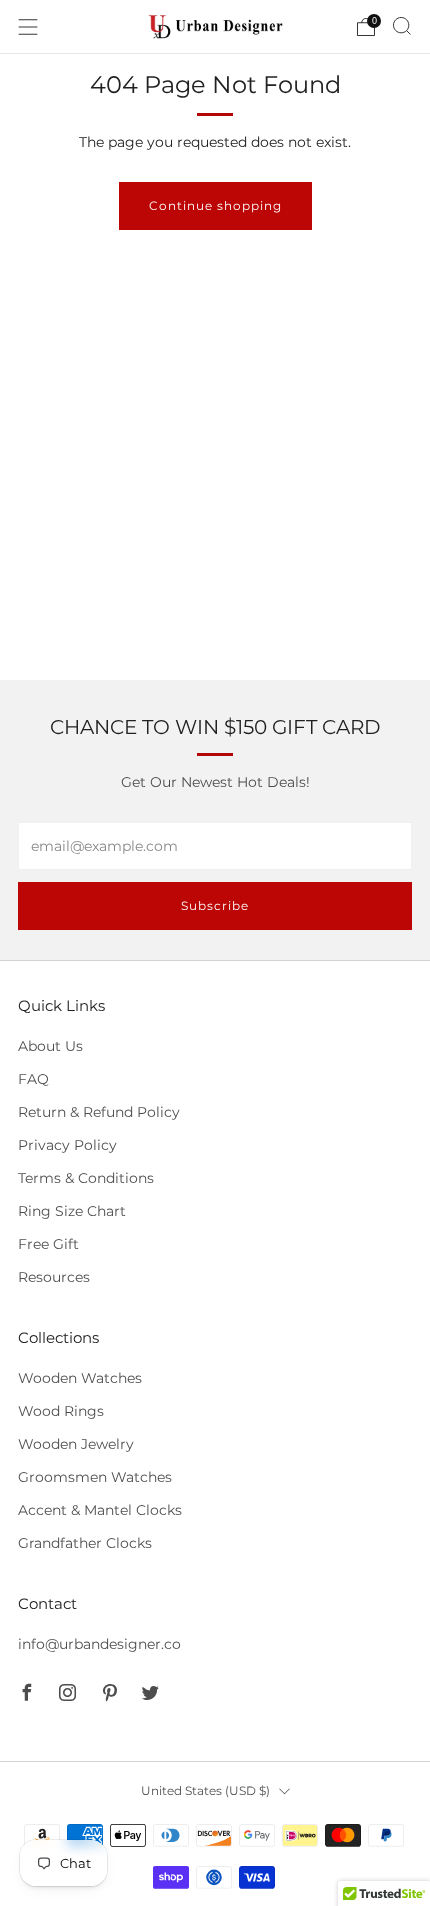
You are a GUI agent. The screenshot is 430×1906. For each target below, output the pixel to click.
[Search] (402, 26)
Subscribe (215, 905)
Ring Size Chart (72, 1211)
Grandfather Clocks (85, 1543)
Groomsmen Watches (95, 1477)
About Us (50, 1046)
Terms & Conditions (86, 1178)
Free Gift (48, 1244)
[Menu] (28, 27)
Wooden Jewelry (76, 1444)
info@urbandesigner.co (99, 1644)
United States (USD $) (205, 1790)
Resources (54, 1277)
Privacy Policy (67, 1145)
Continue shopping (215, 205)
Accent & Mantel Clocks (100, 1510)
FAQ (33, 1079)
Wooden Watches (80, 1378)
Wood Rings (61, 1411)
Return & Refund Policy (99, 1112)
